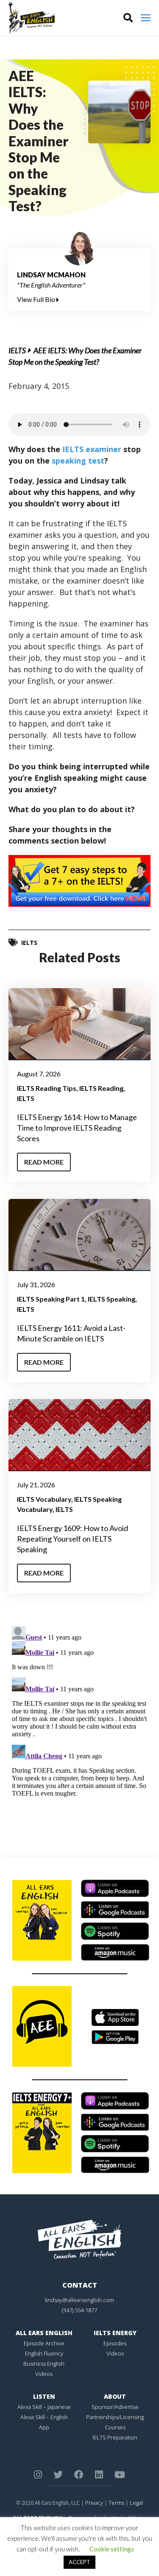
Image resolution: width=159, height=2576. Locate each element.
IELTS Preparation (115, 2437)
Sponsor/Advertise (115, 2407)
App (44, 2427)
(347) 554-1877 (79, 2310)
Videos (44, 2374)
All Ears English (44, 2333)
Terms (116, 2503)
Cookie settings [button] (112, 2549)
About (115, 2396)
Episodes (115, 2343)
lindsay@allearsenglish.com (79, 2300)
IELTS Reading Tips (47, 1088)
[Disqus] (79, 1729)
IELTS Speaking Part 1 (51, 1299)
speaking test (78, 461)
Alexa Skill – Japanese (44, 2407)
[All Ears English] (80, 2239)
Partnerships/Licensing (115, 2417)
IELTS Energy (115, 2333)
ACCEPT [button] (79, 2562)
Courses (115, 2427)
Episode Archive (44, 2343)
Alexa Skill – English (44, 2417)
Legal (136, 2503)
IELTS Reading (101, 1088)
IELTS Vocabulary (44, 1499)
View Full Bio (37, 299)
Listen (44, 2396)
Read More (44, 1162)
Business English (44, 2364)
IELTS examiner (92, 449)
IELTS (17, 350)
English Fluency (44, 2353)
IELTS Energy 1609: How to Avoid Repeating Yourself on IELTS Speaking (73, 1539)
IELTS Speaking (112, 1299)
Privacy (94, 2503)
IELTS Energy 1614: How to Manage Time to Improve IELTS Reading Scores (77, 1128)
